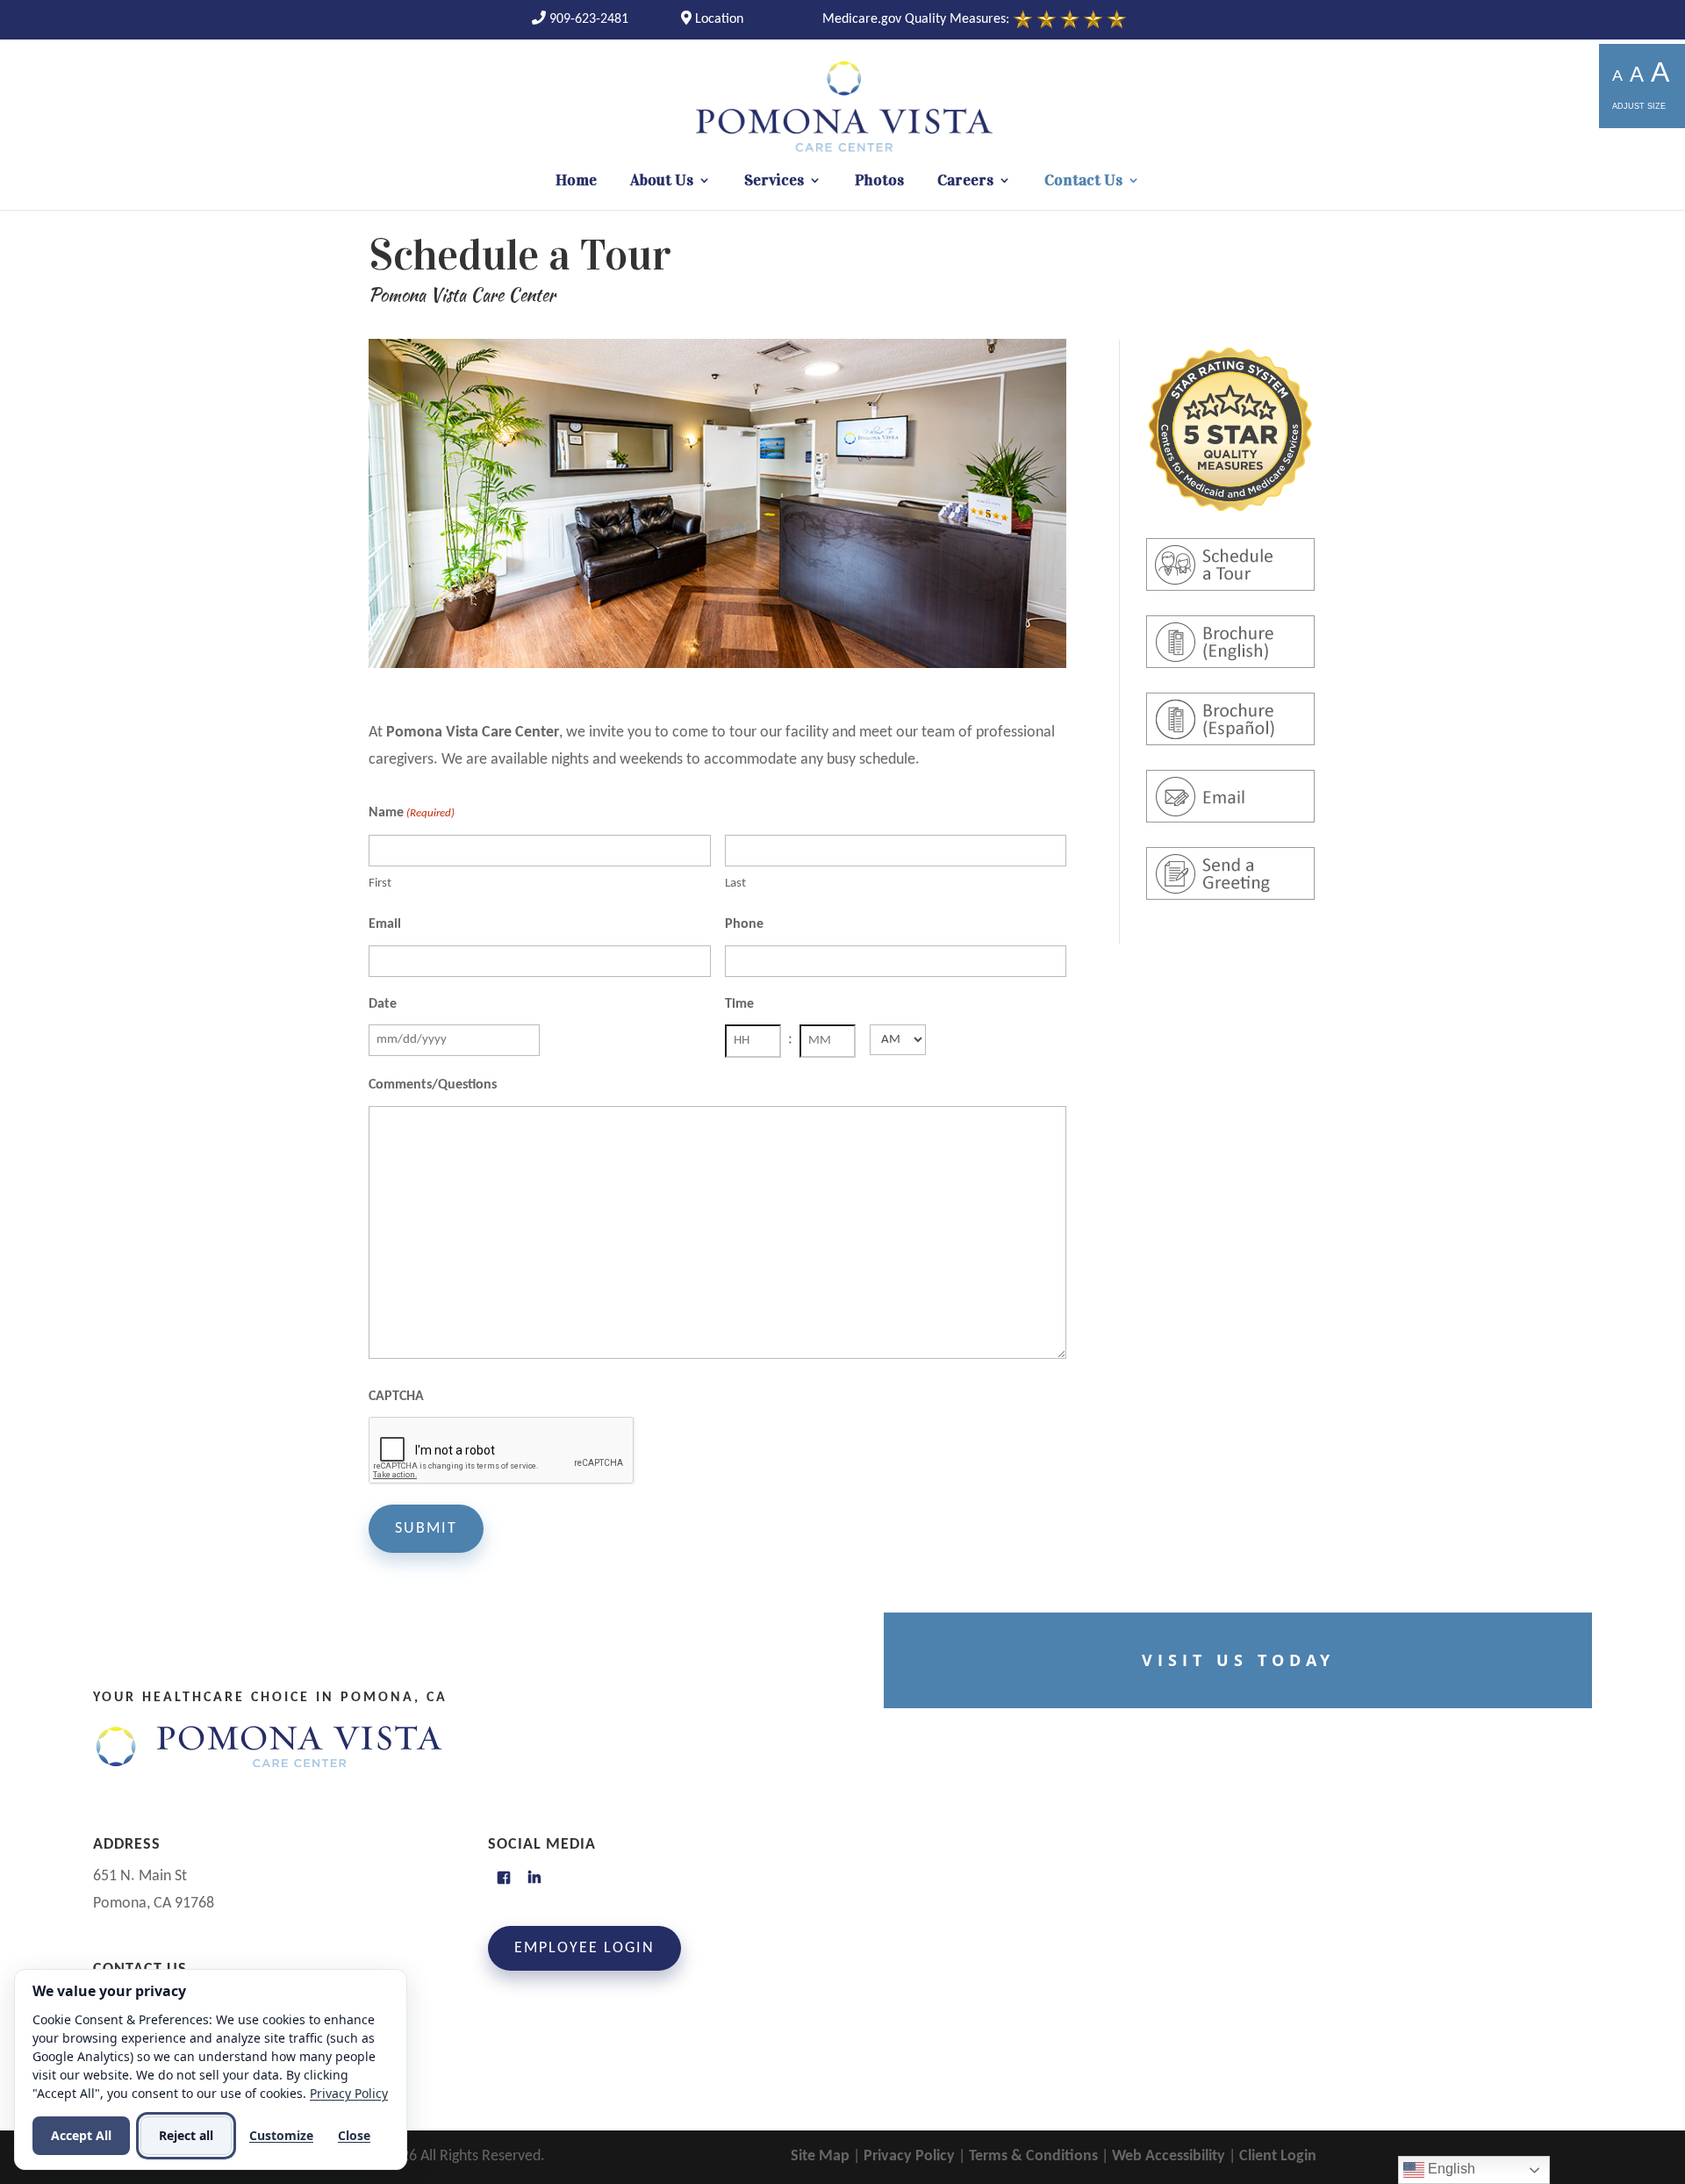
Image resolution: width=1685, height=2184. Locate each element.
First (380, 884)
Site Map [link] (820, 2156)
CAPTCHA (396, 1397)
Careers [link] (965, 182)
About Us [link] (662, 182)
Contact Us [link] (1083, 182)
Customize (281, 2135)
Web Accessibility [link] (1169, 2156)
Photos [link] (879, 182)
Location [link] (717, 19)
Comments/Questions (433, 1085)
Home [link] (576, 182)
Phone (744, 924)
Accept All (81, 2135)
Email (385, 924)
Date (383, 1004)
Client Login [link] (1278, 2156)
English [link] (1450, 2169)
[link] (580, 19)
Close (354, 2135)
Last (735, 884)
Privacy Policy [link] (909, 2156)
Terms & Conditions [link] (1033, 2156)
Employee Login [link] (584, 1948)
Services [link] (774, 182)
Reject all (186, 2135)
